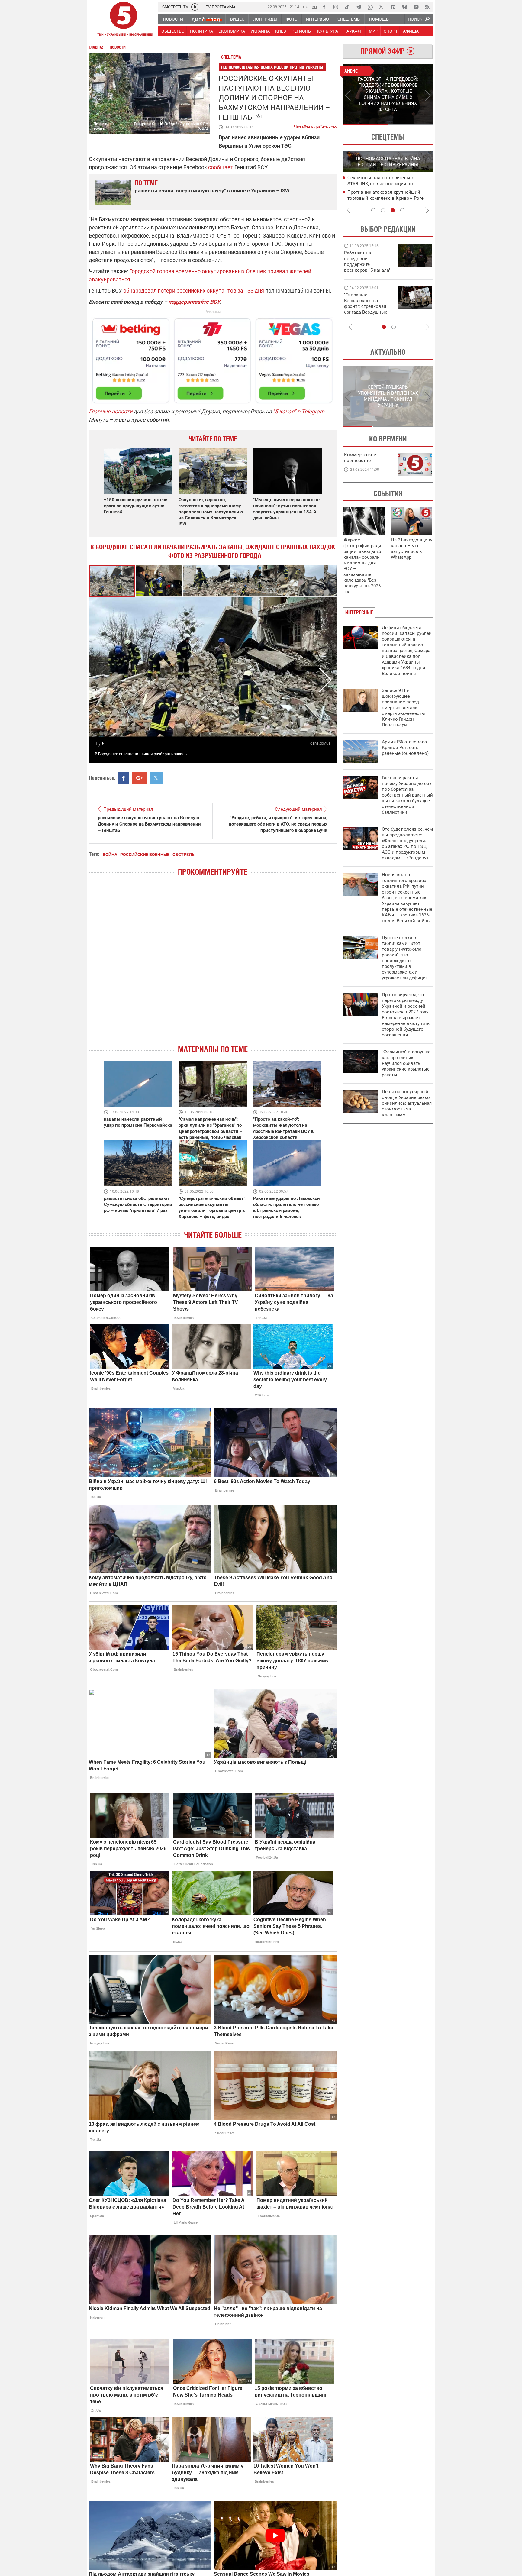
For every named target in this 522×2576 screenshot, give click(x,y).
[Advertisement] (213, 358)
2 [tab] (411, 125)
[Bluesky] (404, 7)
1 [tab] (365, 125)
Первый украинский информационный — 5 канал (124, 20)
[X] (382, 7)
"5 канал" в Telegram (299, 411)
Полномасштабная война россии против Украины (272, 67)
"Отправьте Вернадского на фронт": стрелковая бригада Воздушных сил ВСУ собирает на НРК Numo (366, 309)
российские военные (145, 855)
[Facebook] (324, 7)
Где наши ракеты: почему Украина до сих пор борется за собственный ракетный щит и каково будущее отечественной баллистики (407, 795)
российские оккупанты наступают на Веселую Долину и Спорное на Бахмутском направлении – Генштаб (149, 824)
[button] (159, 581)
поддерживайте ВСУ (194, 302)
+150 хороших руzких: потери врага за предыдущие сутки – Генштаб (136, 506)
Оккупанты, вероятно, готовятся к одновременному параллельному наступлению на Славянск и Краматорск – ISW (211, 512)
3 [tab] (393, 210)
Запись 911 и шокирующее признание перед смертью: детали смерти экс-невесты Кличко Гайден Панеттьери (403, 708)
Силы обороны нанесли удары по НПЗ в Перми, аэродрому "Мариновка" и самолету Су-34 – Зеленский (389, 199)
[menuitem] (173, 19)
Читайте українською (315, 126)
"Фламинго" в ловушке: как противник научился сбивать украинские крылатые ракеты (407, 1063)
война (110, 855)
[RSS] (427, 7)
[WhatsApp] (370, 7)
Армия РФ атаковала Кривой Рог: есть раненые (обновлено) (405, 748)
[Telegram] (359, 7)
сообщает (221, 167)
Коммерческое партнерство (360, 458)
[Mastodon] (393, 7)
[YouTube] (416, 7)
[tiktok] (347, 7)
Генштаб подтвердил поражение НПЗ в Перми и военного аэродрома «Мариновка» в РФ (390, 184)
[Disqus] (213, 966)
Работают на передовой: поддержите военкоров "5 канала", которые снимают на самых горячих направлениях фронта (368, 270)
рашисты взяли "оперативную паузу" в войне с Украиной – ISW (212, 191)
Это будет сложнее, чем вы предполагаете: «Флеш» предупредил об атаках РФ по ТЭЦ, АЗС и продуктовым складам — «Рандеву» (407, 844)
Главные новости (111, 411)
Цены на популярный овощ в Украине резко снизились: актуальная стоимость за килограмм (407, 1103)
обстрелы (184, 855)
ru (315, 6)
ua (306, 6)
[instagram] (336, 7)
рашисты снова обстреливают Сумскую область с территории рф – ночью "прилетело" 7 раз (138, 1204)
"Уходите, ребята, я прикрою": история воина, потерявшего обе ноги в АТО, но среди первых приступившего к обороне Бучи (278, 824)
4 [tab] (402, 210)
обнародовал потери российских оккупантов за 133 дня (194, 291)
